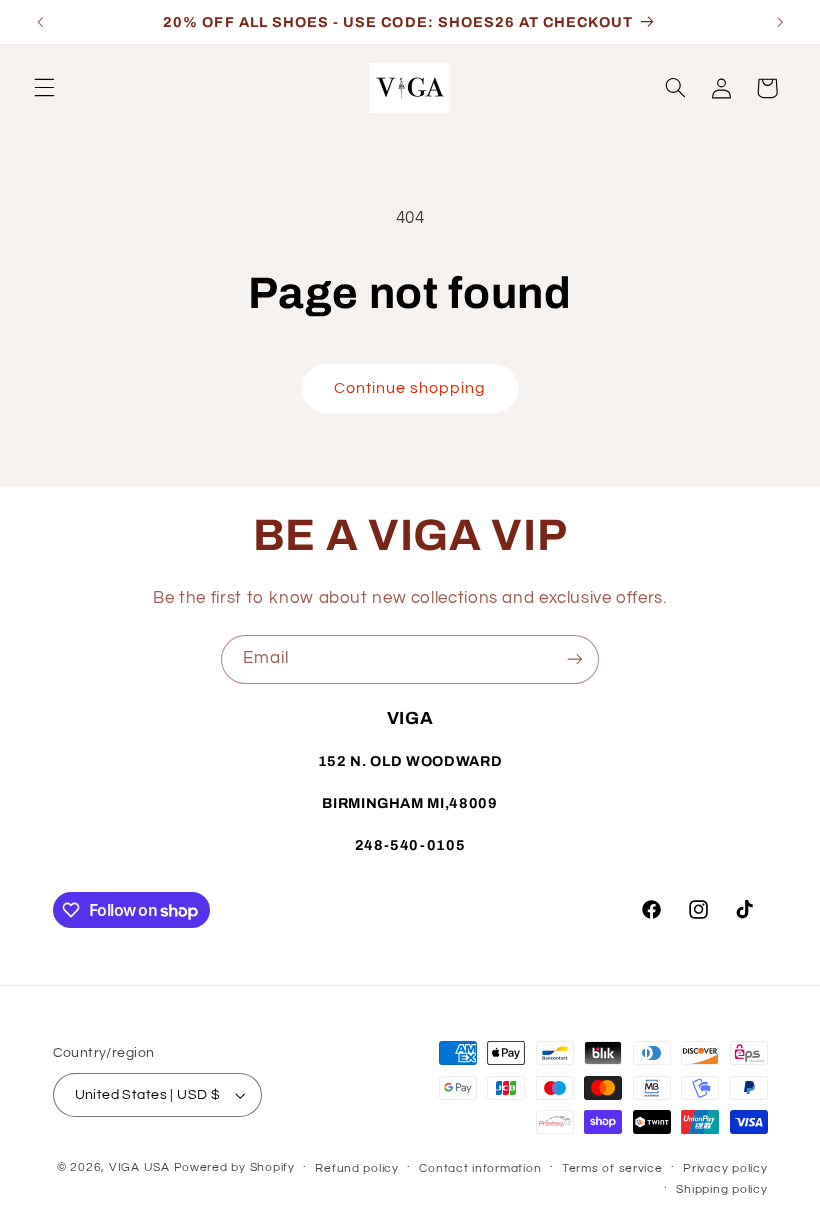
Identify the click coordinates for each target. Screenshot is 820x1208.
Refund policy (357, 1168)
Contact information (480, 1168)
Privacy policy (725, 1168)
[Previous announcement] (40, 22)
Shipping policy (721, 1189)
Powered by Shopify (234, 1167)
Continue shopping (410, 388)
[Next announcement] (780, 22)
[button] (44, 88)
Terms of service (612, 1168)
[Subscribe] (575, 659)
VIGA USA (139, 1167)
